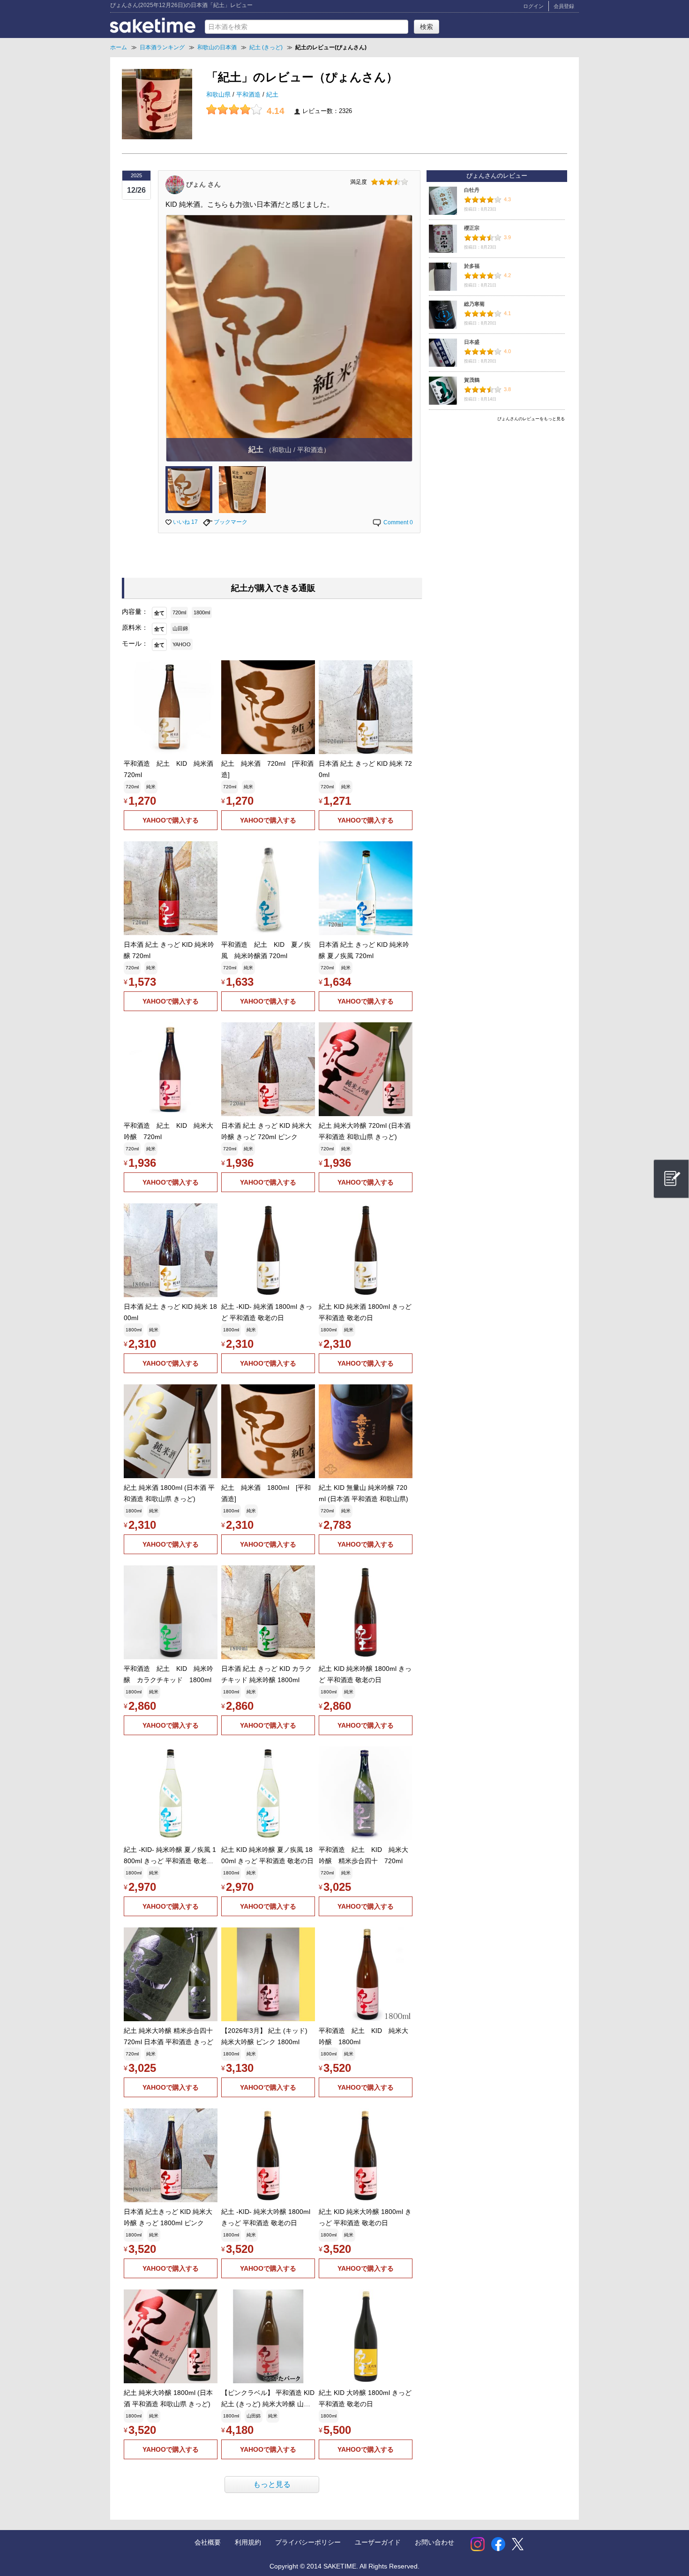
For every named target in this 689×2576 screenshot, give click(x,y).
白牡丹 (472, 190)
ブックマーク (230, 522)
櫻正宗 (472, 228)
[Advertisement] (497, 491)
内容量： (135, 612)
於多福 (472, 266)
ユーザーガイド (378, 2542)
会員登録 (564, 6)
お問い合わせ (434, 2542)
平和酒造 (249, 95)
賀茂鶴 (472, 380)
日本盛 (472, 342)
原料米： (135, 627)
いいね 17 (185, 522)
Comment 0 (397, 522)
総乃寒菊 (474, 304)
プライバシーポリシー (308, 2542)
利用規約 (248, 2542)
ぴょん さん (203, 184)
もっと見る (272, 2484)
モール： (135, 643)
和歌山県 (219, 95)
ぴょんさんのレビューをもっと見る (531, 419)
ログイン (533, 6)
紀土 (272, 95)
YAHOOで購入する (171, 820)
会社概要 (208, 2542)
